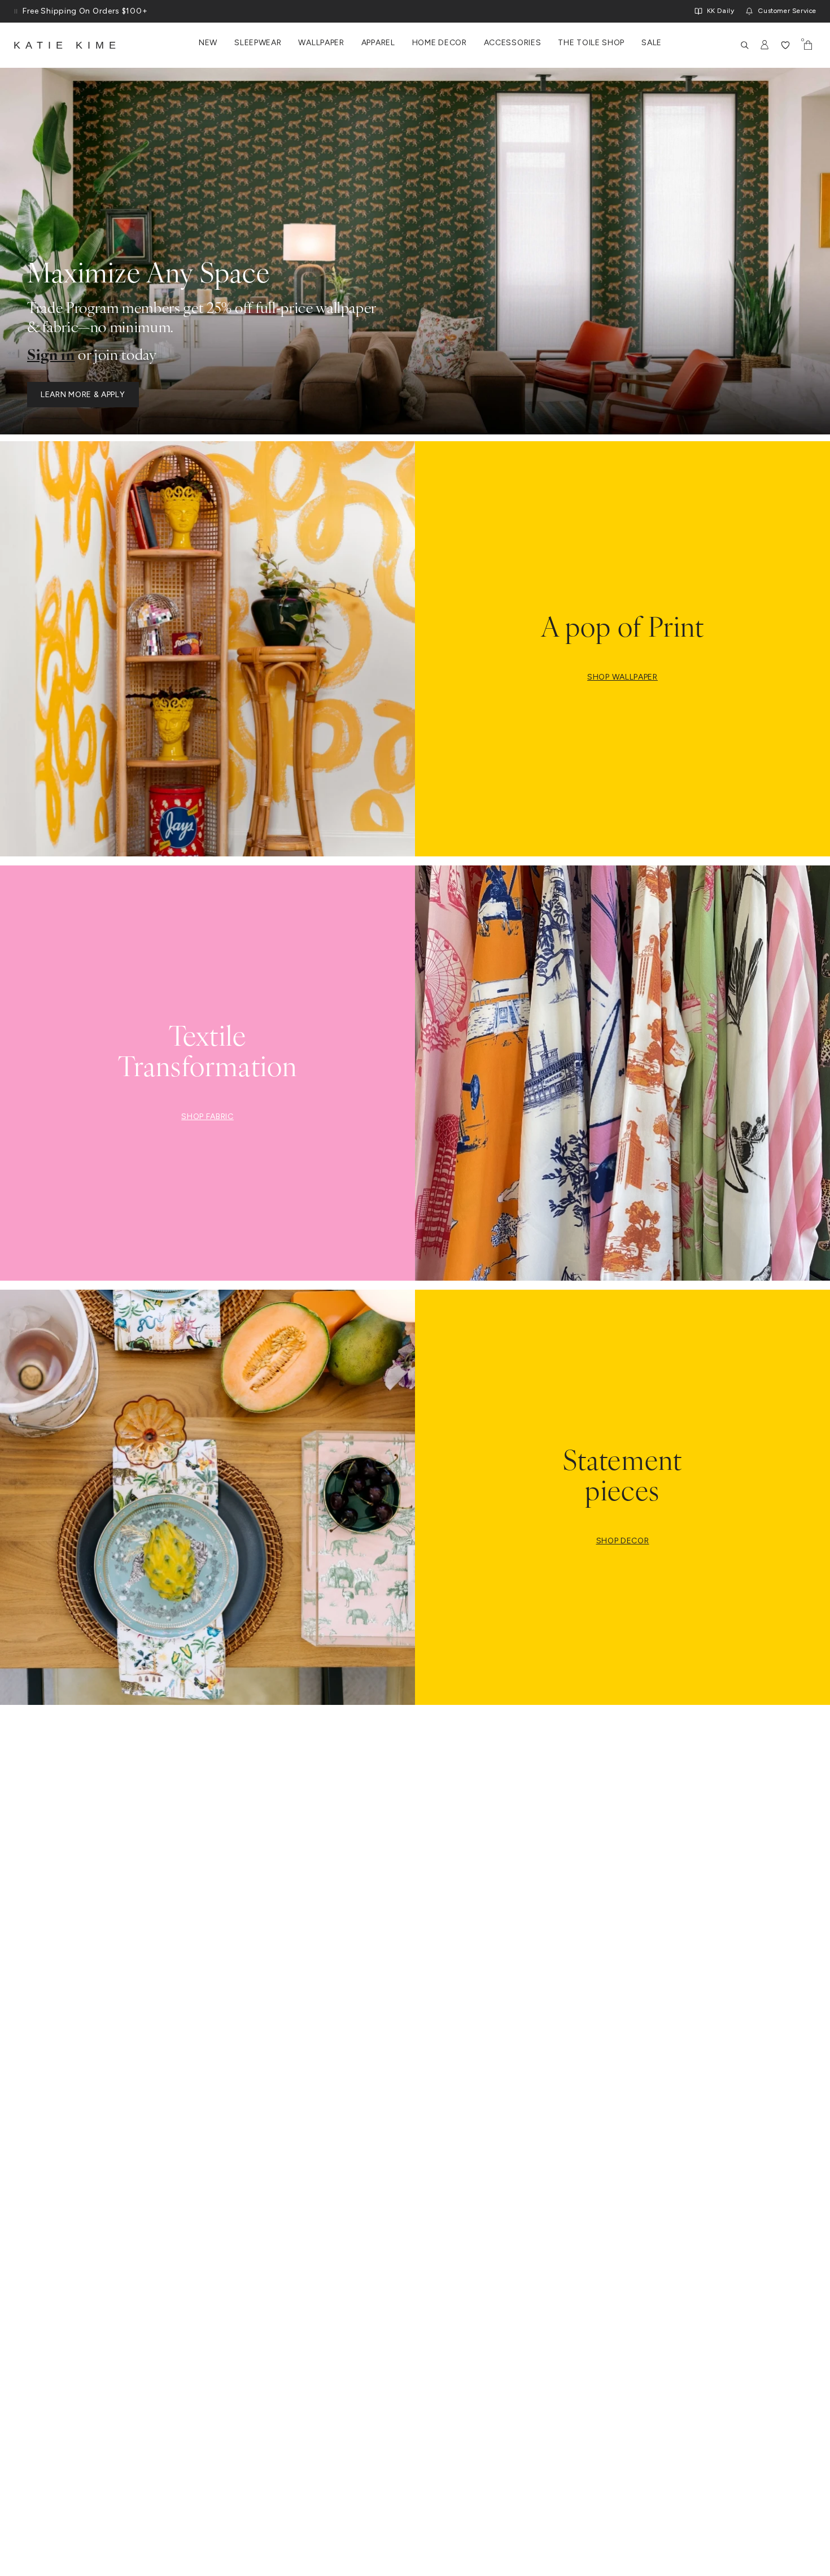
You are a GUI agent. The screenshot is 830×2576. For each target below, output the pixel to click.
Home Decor (440, 43)
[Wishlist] (785, 45)
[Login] (765, 45)
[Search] (745, 45)
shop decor (623, 1541)
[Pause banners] (16, 11)
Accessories (513, 43)
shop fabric (207, 1117)
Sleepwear (258, 43)
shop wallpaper (622, 677)
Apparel (378, 43)
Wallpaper (321, 43)
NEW (208, 43)
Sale (652, 43)
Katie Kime (67, 45)
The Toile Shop (591, 43)
